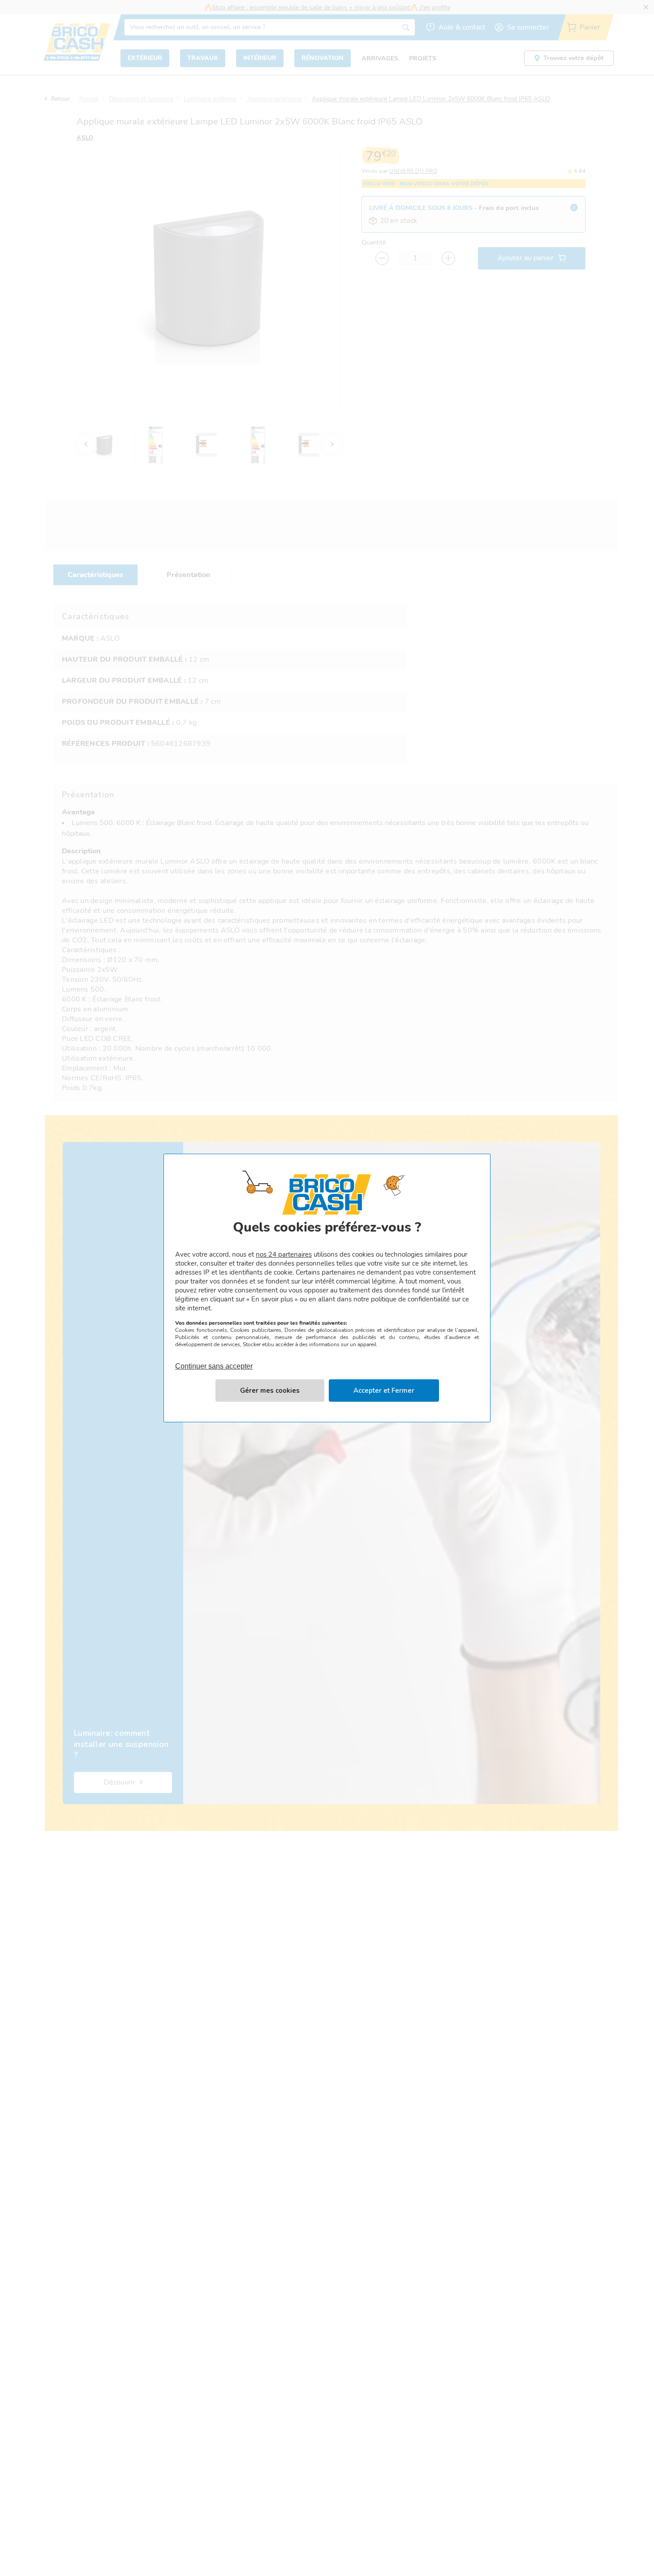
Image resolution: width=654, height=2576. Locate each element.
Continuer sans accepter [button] (214, 1361)
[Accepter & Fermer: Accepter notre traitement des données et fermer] (384, 1391)
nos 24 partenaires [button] (284, 1254)
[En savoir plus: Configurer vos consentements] (270, 1391)
